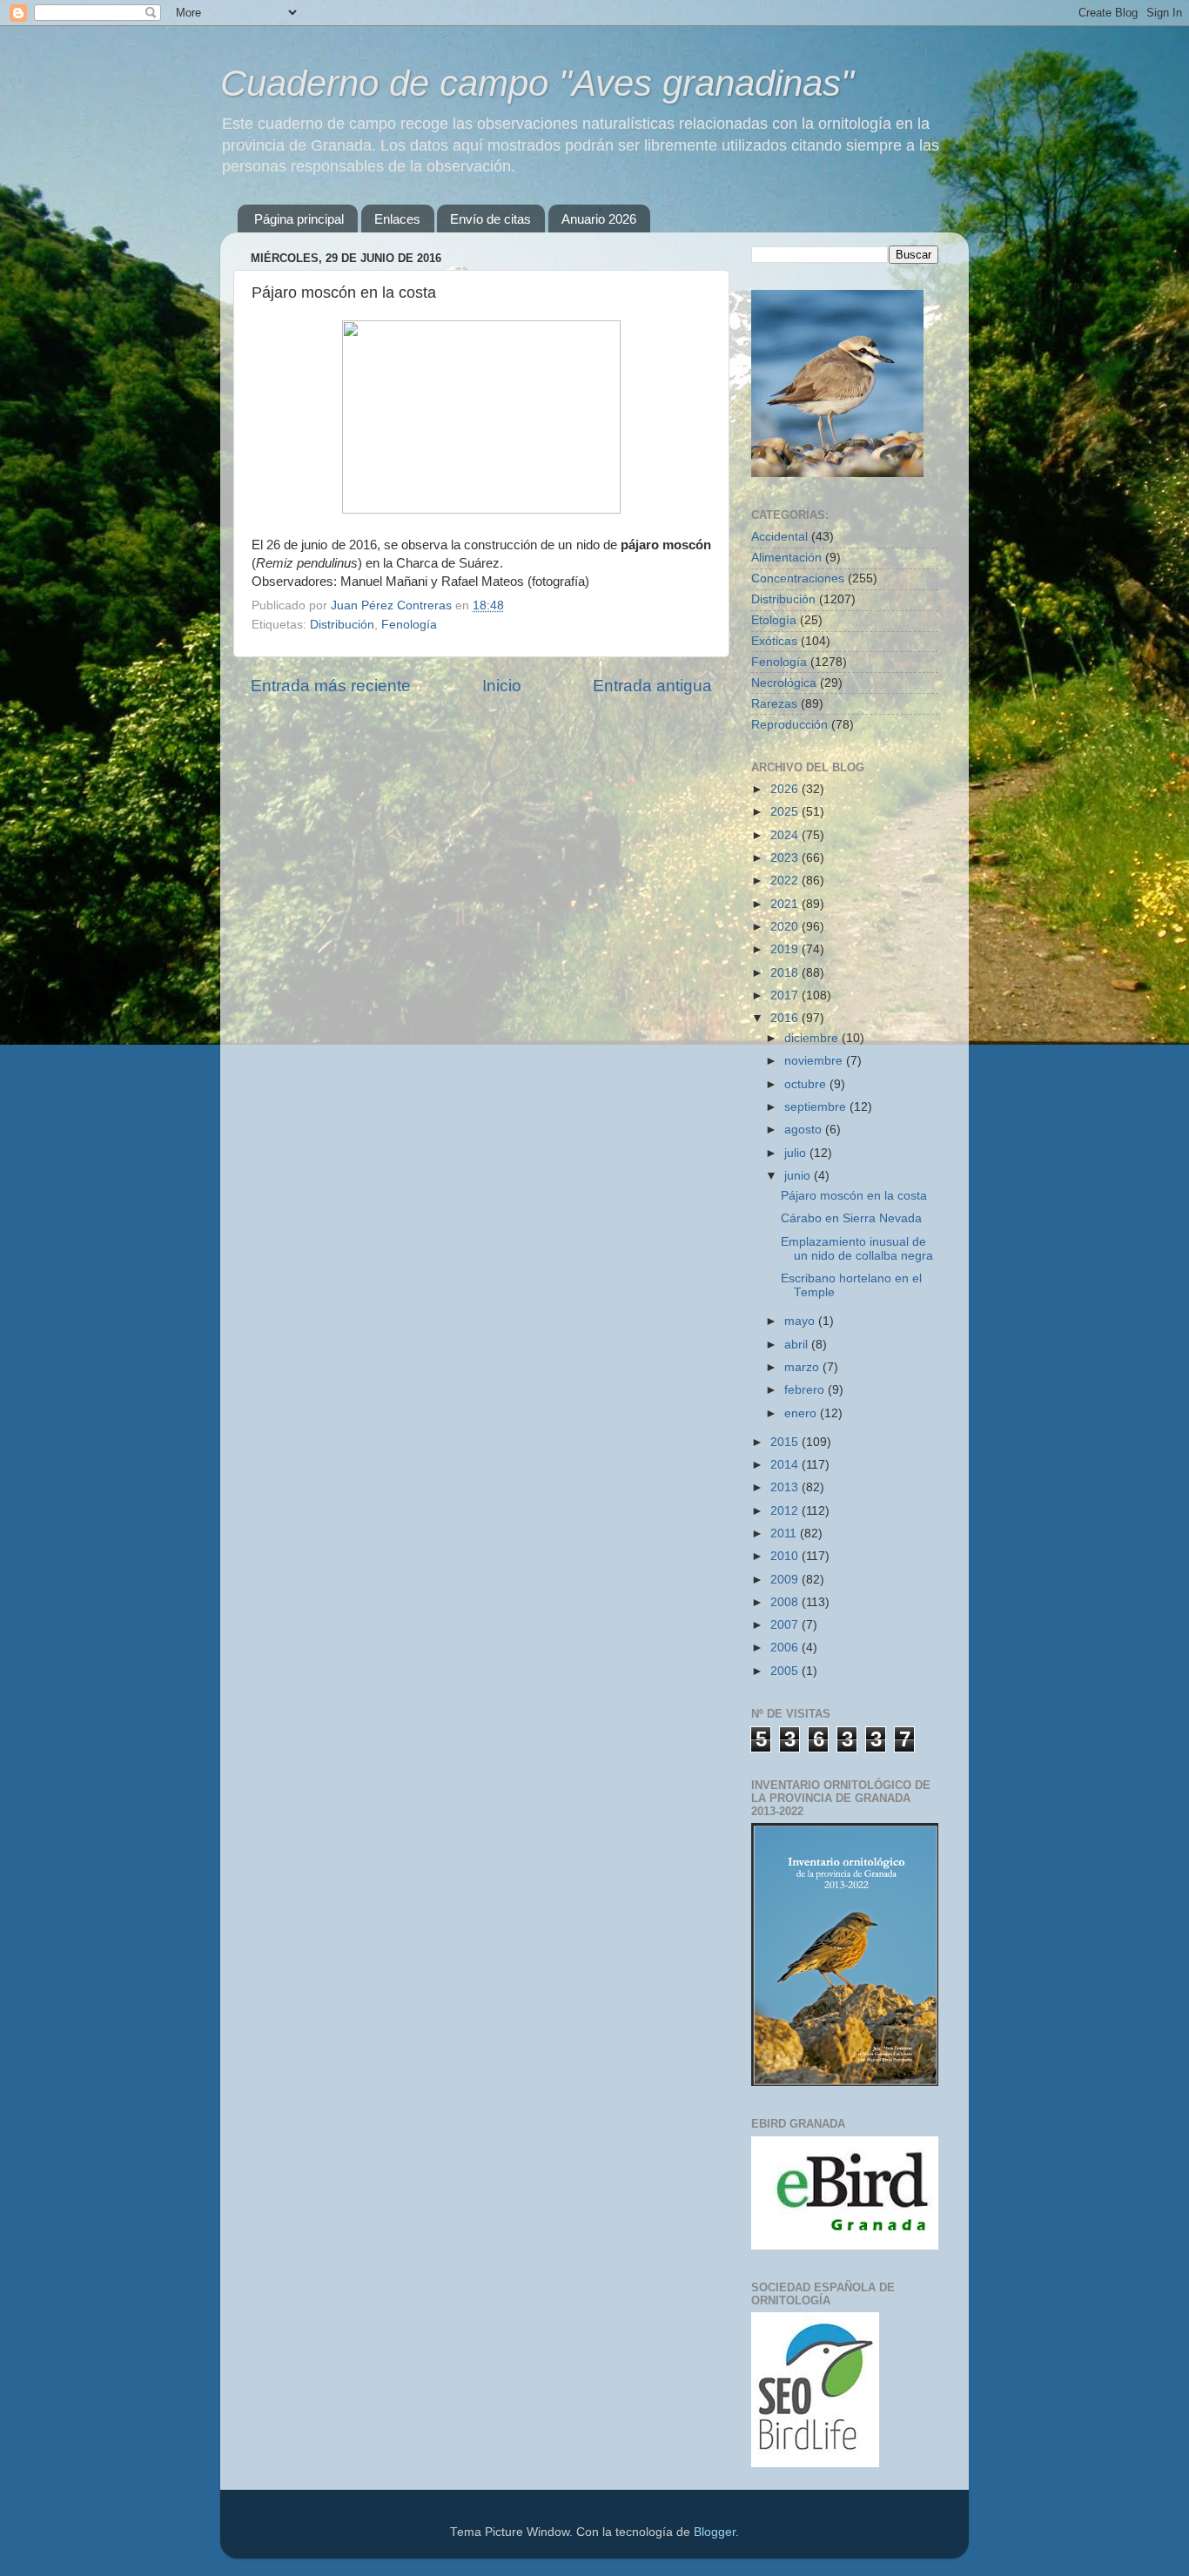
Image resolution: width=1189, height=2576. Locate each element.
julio (797, 1153)
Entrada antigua (652, 686)
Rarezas (774, 704)
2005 (786, 1671)
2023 (786, 858)
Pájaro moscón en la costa (854, 1196)
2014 (786, 1465)
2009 (786, 1580)
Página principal (299, 219)
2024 (786, 835)
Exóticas (774, 641)
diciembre (813, 1038)
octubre (807, 1084)
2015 (786, 1442)
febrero (806, 1390)
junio (799, 1176)
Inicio (502, 686)
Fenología (409, 625)
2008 (786, 1602)
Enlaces (397, 219)
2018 (786, 973)
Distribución (342, 625)
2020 (786, 927)
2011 (785, 1533)
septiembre (817, 1107)
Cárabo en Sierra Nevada (851, 1218)
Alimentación (786, 558)
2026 (786, 789)
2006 (786, 1648)
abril (798, 1345)
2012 (786, 1511)
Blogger (715, 2532)
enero (802, 1413)
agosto (805, 1130)
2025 (786, 812)
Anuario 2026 (599, 219)
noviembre (815, 1061)
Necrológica (784, 683)
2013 (786, 1487)
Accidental (779, 537)
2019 (786, 949)
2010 (786, 1556)
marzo (803, 1367)
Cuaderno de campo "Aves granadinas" (537, 83)
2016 (786, 1018)
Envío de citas (490, 219)
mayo (801, 1321)
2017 (786, 995)
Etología (774, 620)
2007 (786, 1625)
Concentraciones (798, 578)
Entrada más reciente (331, 686)
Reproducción (789, 725)
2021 (786, 904)
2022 (786, 881)
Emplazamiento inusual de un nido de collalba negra (857, 1249)
